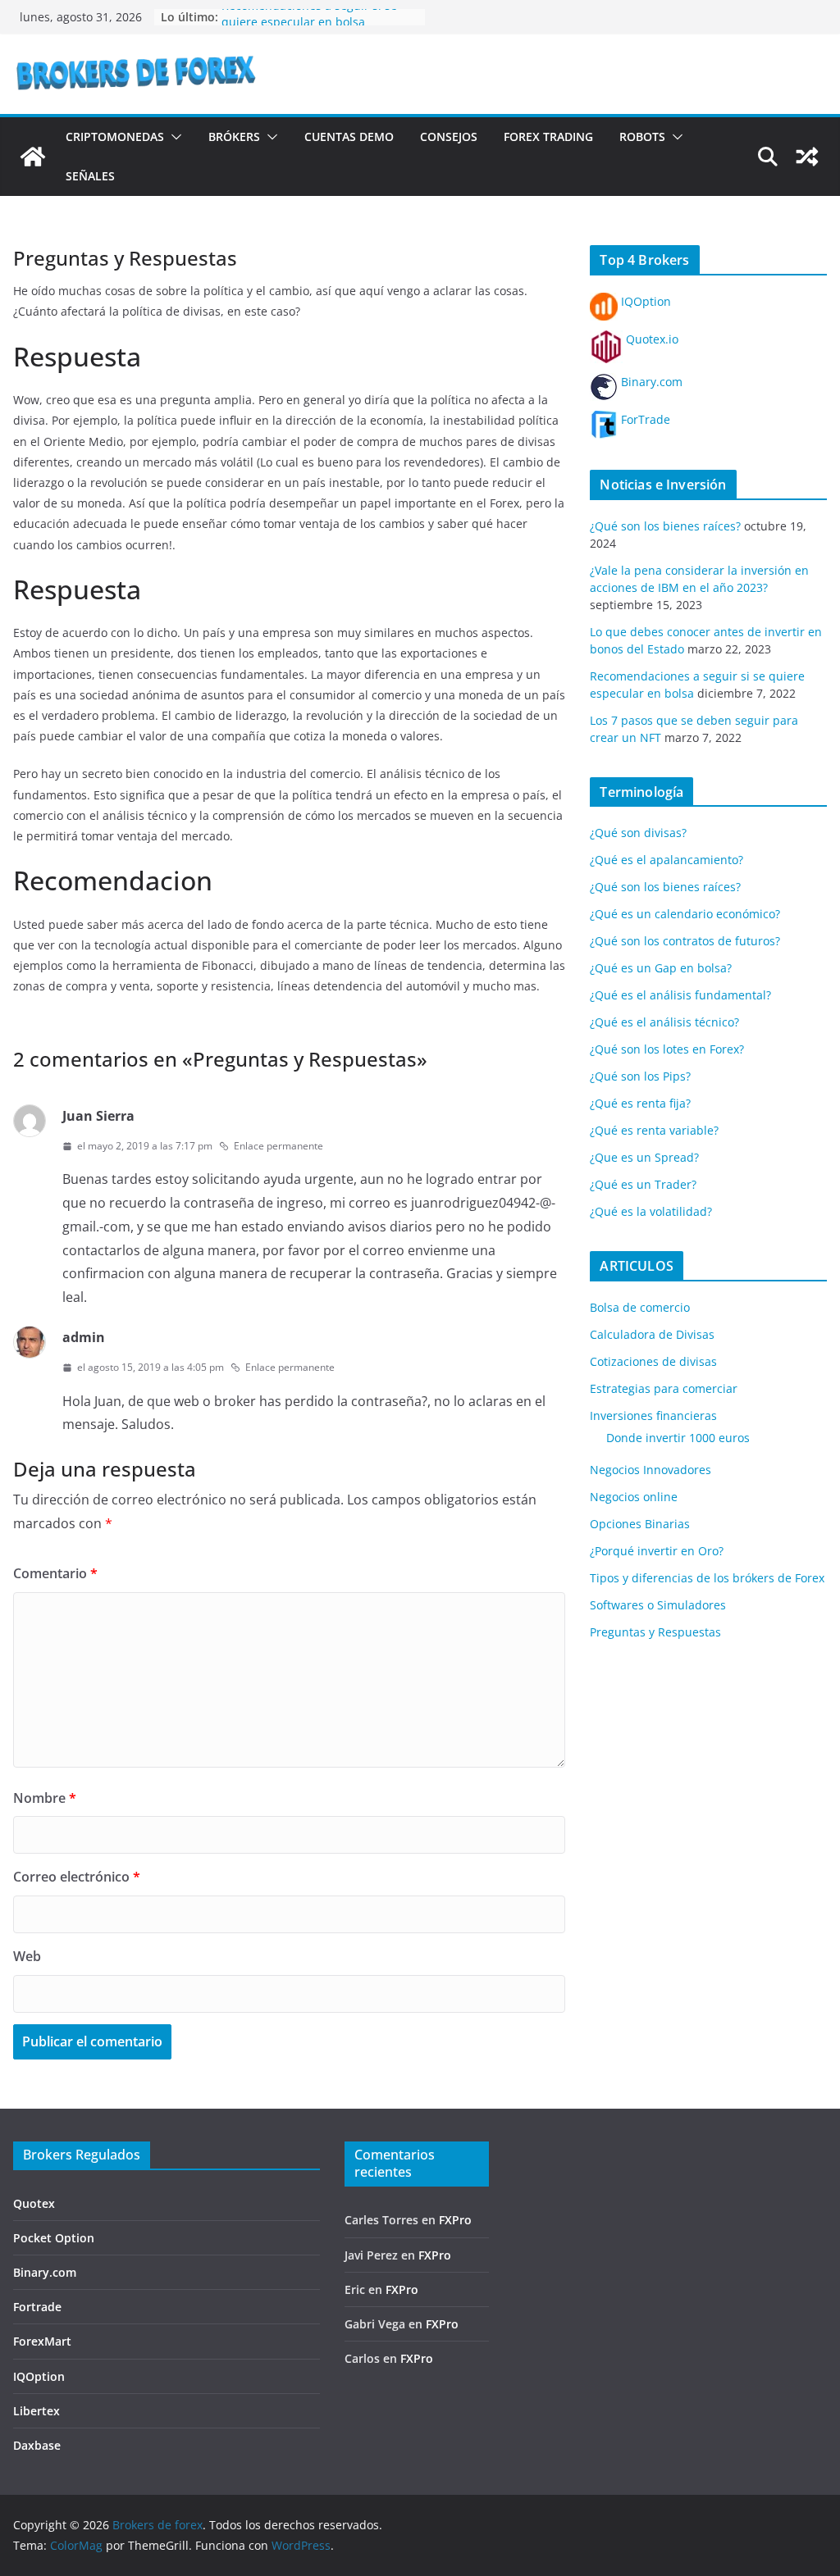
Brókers (234, 137)
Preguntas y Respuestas (655, 1632)
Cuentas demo (349, 137)
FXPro (455, 2220)
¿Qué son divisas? (638, 833)
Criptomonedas (115, 137)
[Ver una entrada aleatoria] (807, 157)
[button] (173, 137)
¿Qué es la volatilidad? (651, 1211)
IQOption (644, 301)
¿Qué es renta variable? (654, 1130)
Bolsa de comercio (640, 1307)
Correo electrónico (77, 1877)
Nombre (45, 1798)
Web (27, 1956)
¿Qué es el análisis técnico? (664, 1022)
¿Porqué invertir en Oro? (657, 1551)
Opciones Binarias (640, 1524)
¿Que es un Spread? (644, 1157)
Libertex (37, 2411)
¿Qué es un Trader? (643, 1184)
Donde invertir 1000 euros (678, 1438)
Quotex (34, 2203)
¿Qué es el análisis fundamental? (680, 995)
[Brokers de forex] (33, 157)
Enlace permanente (278, 1146)
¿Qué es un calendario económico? (685, 914)
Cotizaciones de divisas (653, 1361)
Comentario (55, 1573)
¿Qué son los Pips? (640, 1076)
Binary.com (650, 382)
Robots (642, 137)
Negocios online (634, 1497)
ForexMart (42, 2341)
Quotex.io (651, 339)
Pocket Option (54, 2238)
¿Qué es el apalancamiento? (667, 860)
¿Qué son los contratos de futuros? (685, 941)
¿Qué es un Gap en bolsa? (661, 968)
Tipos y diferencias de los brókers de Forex (707, 1578)
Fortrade (37, 2307)
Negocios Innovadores (651, 1470)
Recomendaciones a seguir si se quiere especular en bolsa (309, 25)
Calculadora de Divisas (652, 1334)
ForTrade (644, 419)
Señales (90, 176)
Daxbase (37, 2445)
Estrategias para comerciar (664, 1388)
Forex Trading (548, 137)
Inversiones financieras (653, 1415)
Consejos (449, 137)
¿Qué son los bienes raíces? (665, 526)
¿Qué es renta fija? (640, 1103)
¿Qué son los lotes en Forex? (667, 1049)
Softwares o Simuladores (658, 1605)
